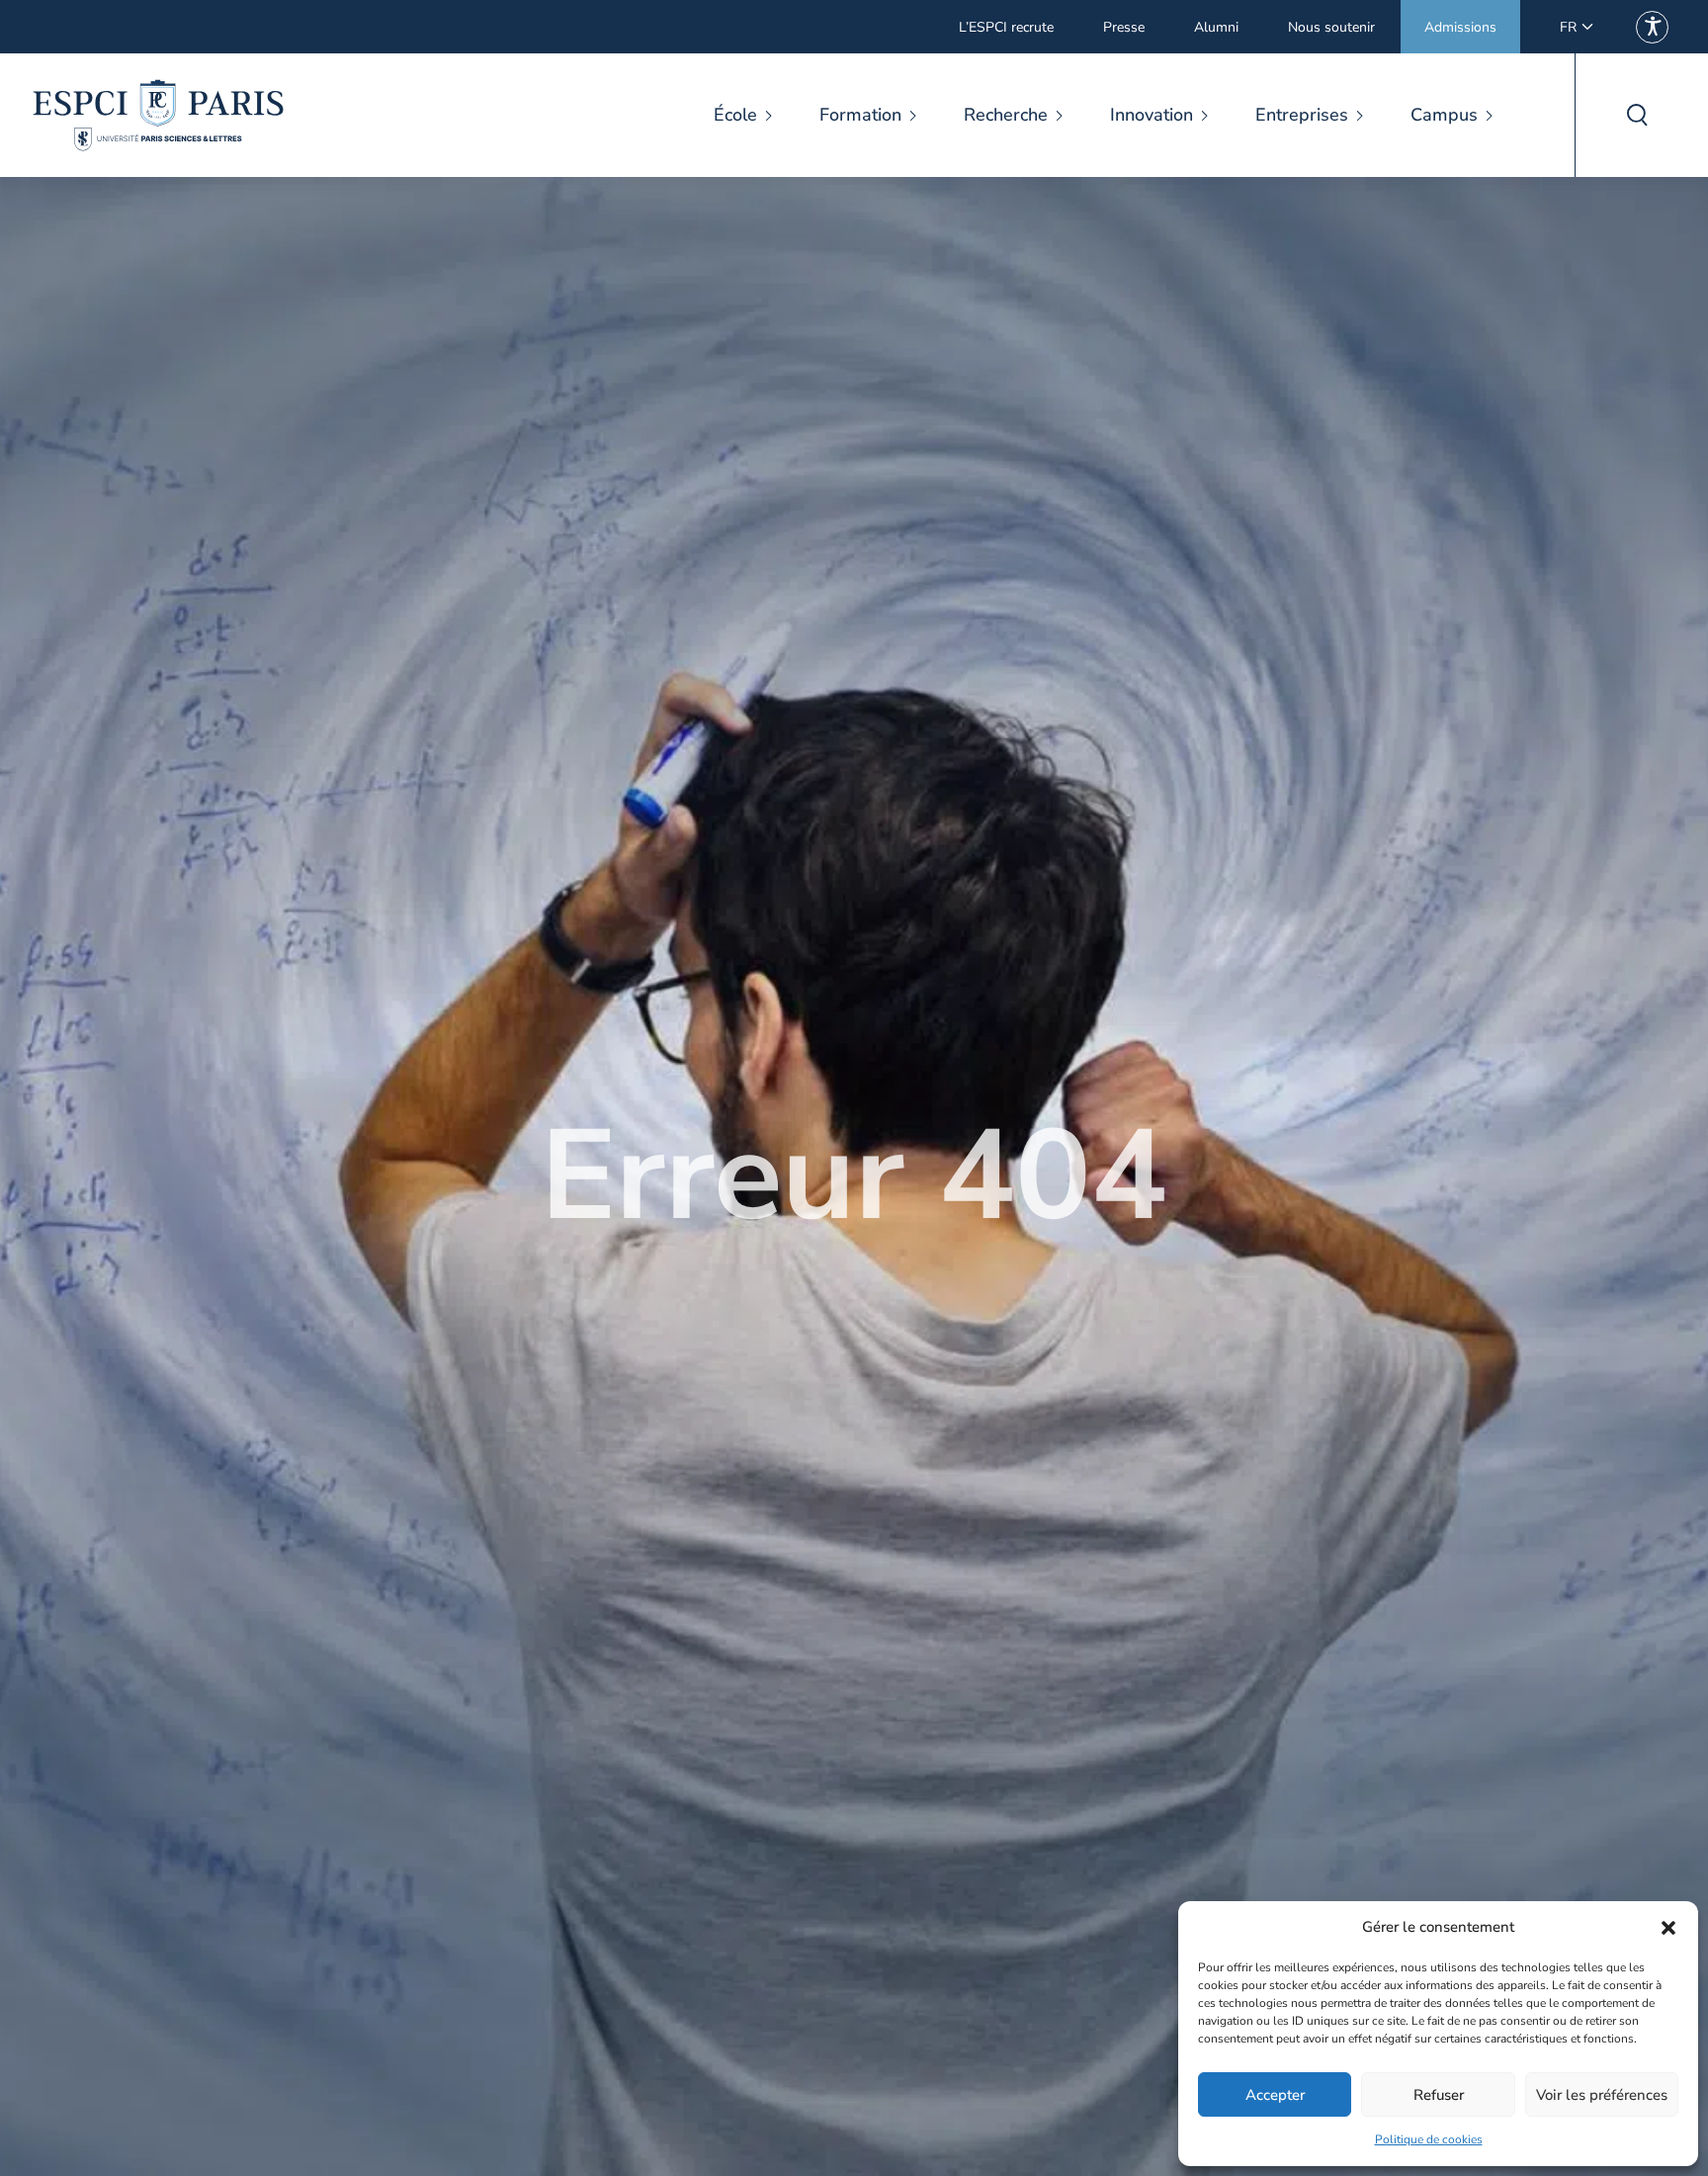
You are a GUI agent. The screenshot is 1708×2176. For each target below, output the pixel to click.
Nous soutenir (1331, 27)
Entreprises (1302, 115)
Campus (1444, 115)
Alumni (1216, 27)
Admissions (1460, 27)
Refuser (1439, 2095)
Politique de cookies (1429, 2139)
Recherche (1006, 115)
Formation (860, 115)
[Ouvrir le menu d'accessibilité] (1652, 27)
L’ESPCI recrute (1006, 27)
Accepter (1275, 2095)
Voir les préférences (1602, 2095)
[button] (1668, 1928)
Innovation (1152, 115)
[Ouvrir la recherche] (1636, 115)
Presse (1124, 27)
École (735, 115)
